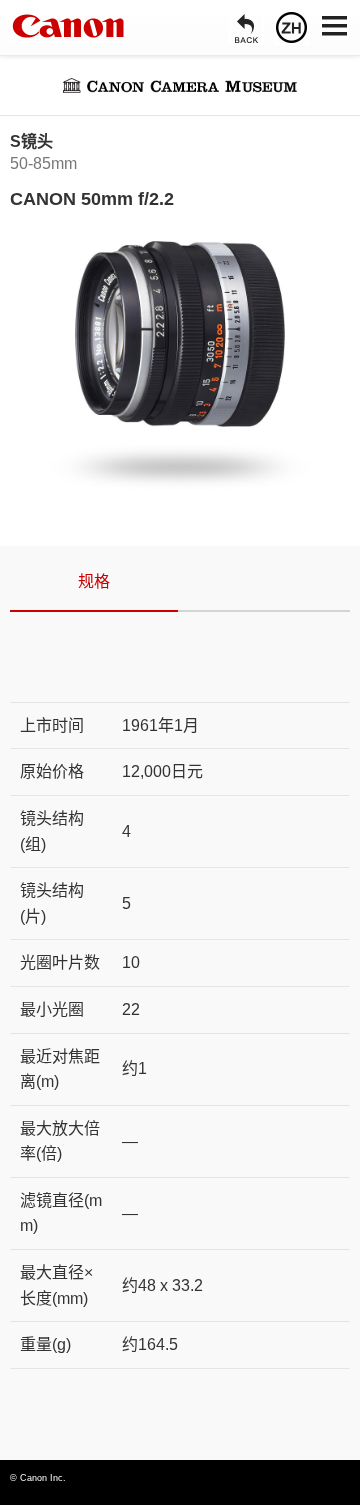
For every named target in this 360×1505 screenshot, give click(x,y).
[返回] (246, 27)
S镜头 (31, 141)
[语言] (291, 27)
